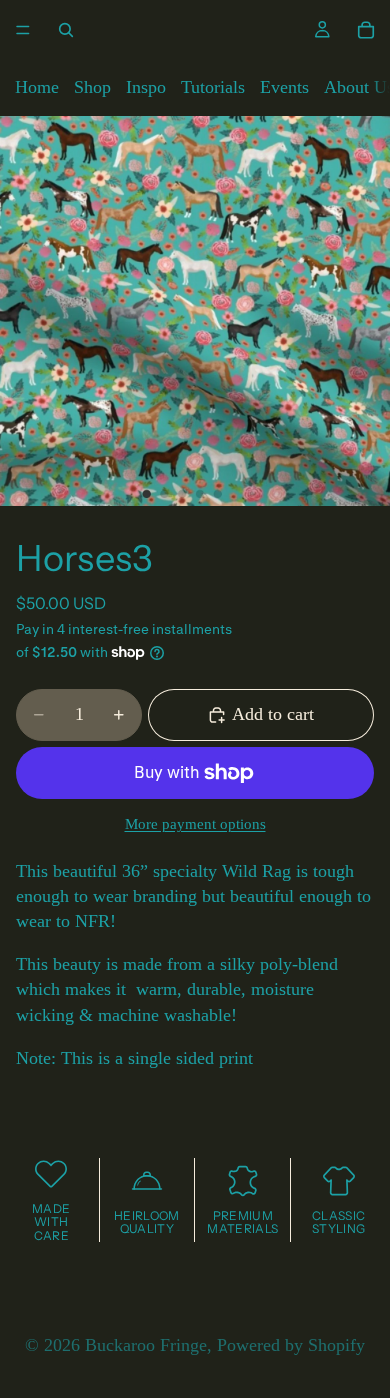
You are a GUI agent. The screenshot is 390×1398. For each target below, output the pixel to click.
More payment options (195, 824)
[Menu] (23, 30)
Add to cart (273, 714)
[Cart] (366, 30)
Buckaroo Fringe (146, 1345)
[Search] (66, 30)
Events (284, 87)
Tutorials (213, 87)
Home (37, 87)
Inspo (146, 87)
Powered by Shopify (291, 1345)
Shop (92, 87)
